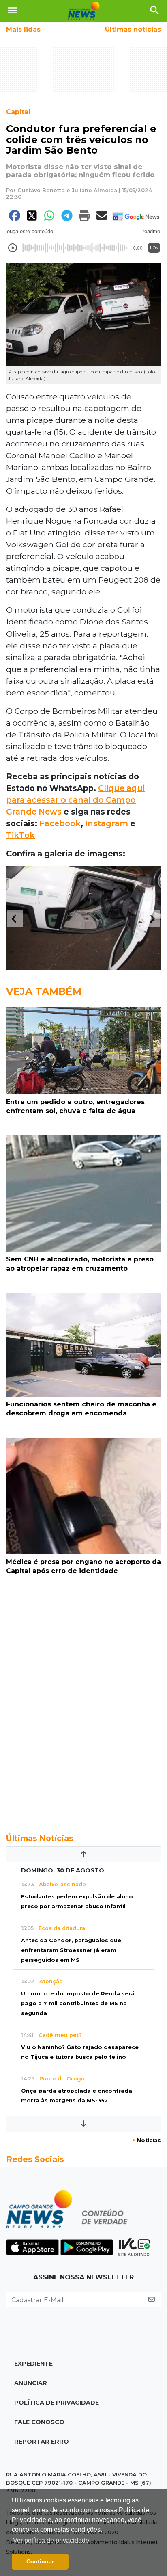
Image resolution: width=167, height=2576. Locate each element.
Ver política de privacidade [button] (51, 2540)
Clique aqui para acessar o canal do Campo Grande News (75, 800)
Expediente (33, 2364)
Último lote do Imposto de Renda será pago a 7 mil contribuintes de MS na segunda (78, 2003)
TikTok (20, 835)
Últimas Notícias (40, 1838)
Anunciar (31, 2383)
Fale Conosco (39, 2422)
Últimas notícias (133, 29)
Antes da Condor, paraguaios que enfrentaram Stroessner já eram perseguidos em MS (71, 1950)
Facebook (60, 823)
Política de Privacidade (57, 2403)
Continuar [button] (40, 2561)
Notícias (147, 2140)
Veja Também (44, 991)
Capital (18, 112)
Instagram (107, 823)
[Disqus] (83, 1703)
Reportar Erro (42, 2442)
